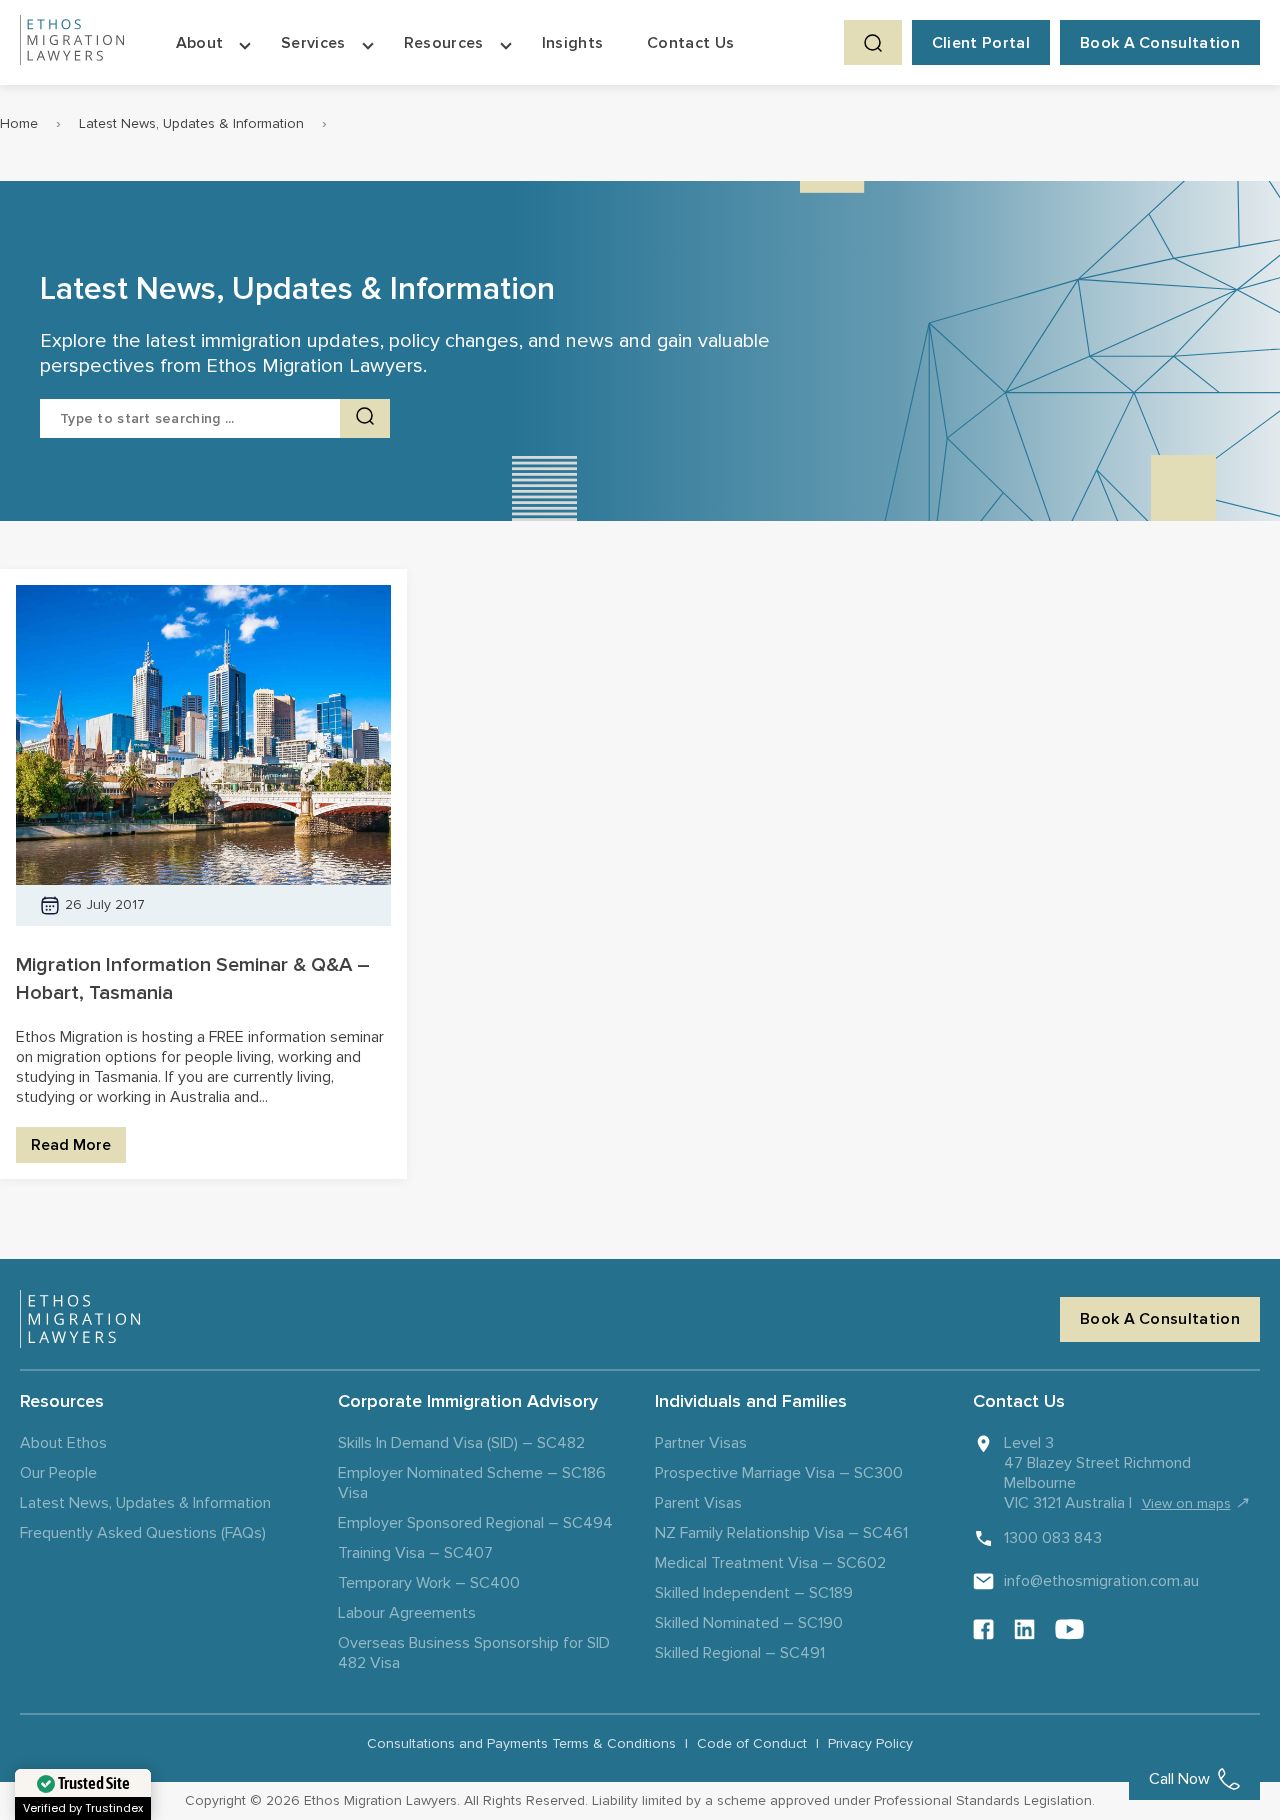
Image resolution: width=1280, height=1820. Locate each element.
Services (313, 43)
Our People (58, 1473)
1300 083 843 (1053, 1538)
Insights (573, 43)
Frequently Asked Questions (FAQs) (143, 1533)
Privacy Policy (870, 1743)
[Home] (72, 42)
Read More (71, 1145)
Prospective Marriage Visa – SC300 (779, 1473)
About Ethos (63, 1443)
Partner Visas (701, 1443)
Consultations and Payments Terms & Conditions (521, 1743)
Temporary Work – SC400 (429, 1583)
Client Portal (981, 43)
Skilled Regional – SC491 (740, 1653)
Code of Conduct (752, 1743)
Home (19, 123)
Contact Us (690, 43)
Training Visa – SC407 (415, 1553)
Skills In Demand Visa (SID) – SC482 (461, 1443)
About (200, 43)
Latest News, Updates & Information (191, 123)
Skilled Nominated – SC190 (749, 1623)
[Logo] (80, 1319)
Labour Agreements (407, 1613)
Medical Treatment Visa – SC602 (770, 1563)
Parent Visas (698, 1503)
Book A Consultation (1160, 43)
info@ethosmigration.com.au (1101, 1581)
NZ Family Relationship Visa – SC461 (781, 1533)
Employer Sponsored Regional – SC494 (475, 1523)
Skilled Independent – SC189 (754, 1593)
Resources (444, 43)
